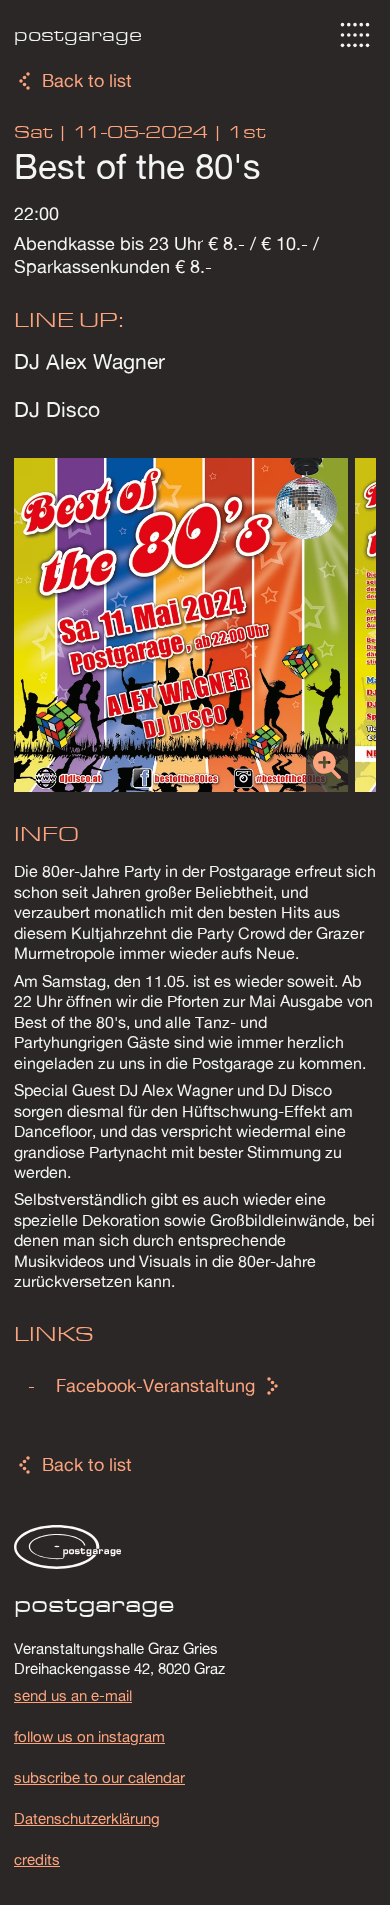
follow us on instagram (89, 1736)
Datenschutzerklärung (87, 1818)
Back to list (87, 80)
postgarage (78, 34)
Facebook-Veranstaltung (155, 1385)
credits (37, 1859)
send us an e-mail (73, 1695)
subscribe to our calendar (99, 1777)
